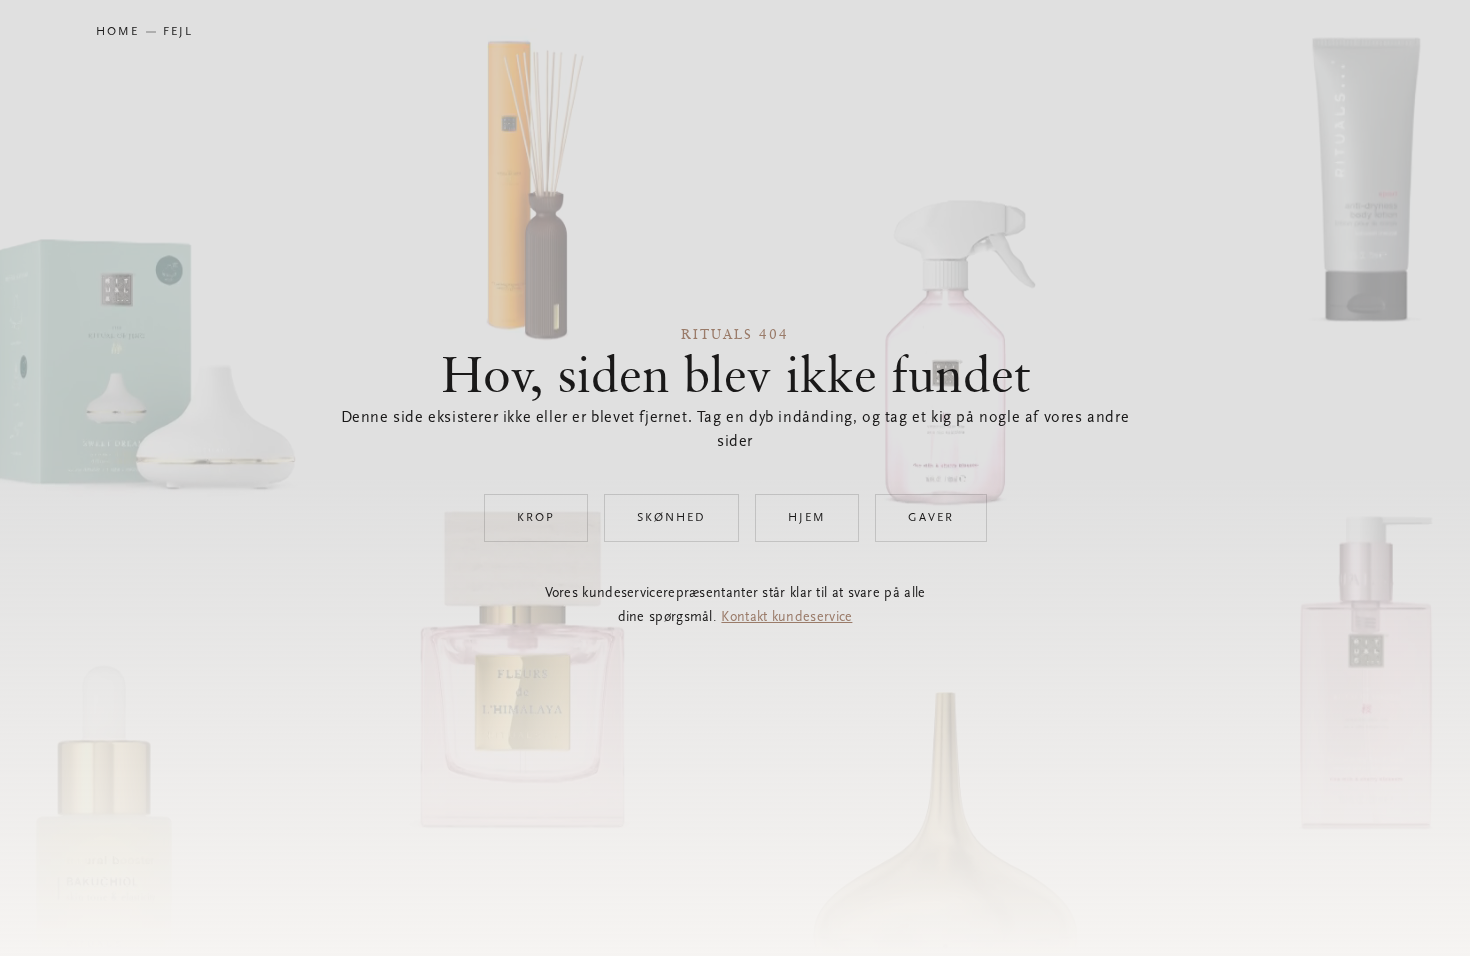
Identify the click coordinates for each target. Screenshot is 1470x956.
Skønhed (671, 518)
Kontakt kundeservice (786, 618)
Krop (536, 518)
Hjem (807, 518)
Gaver (931, 518)
